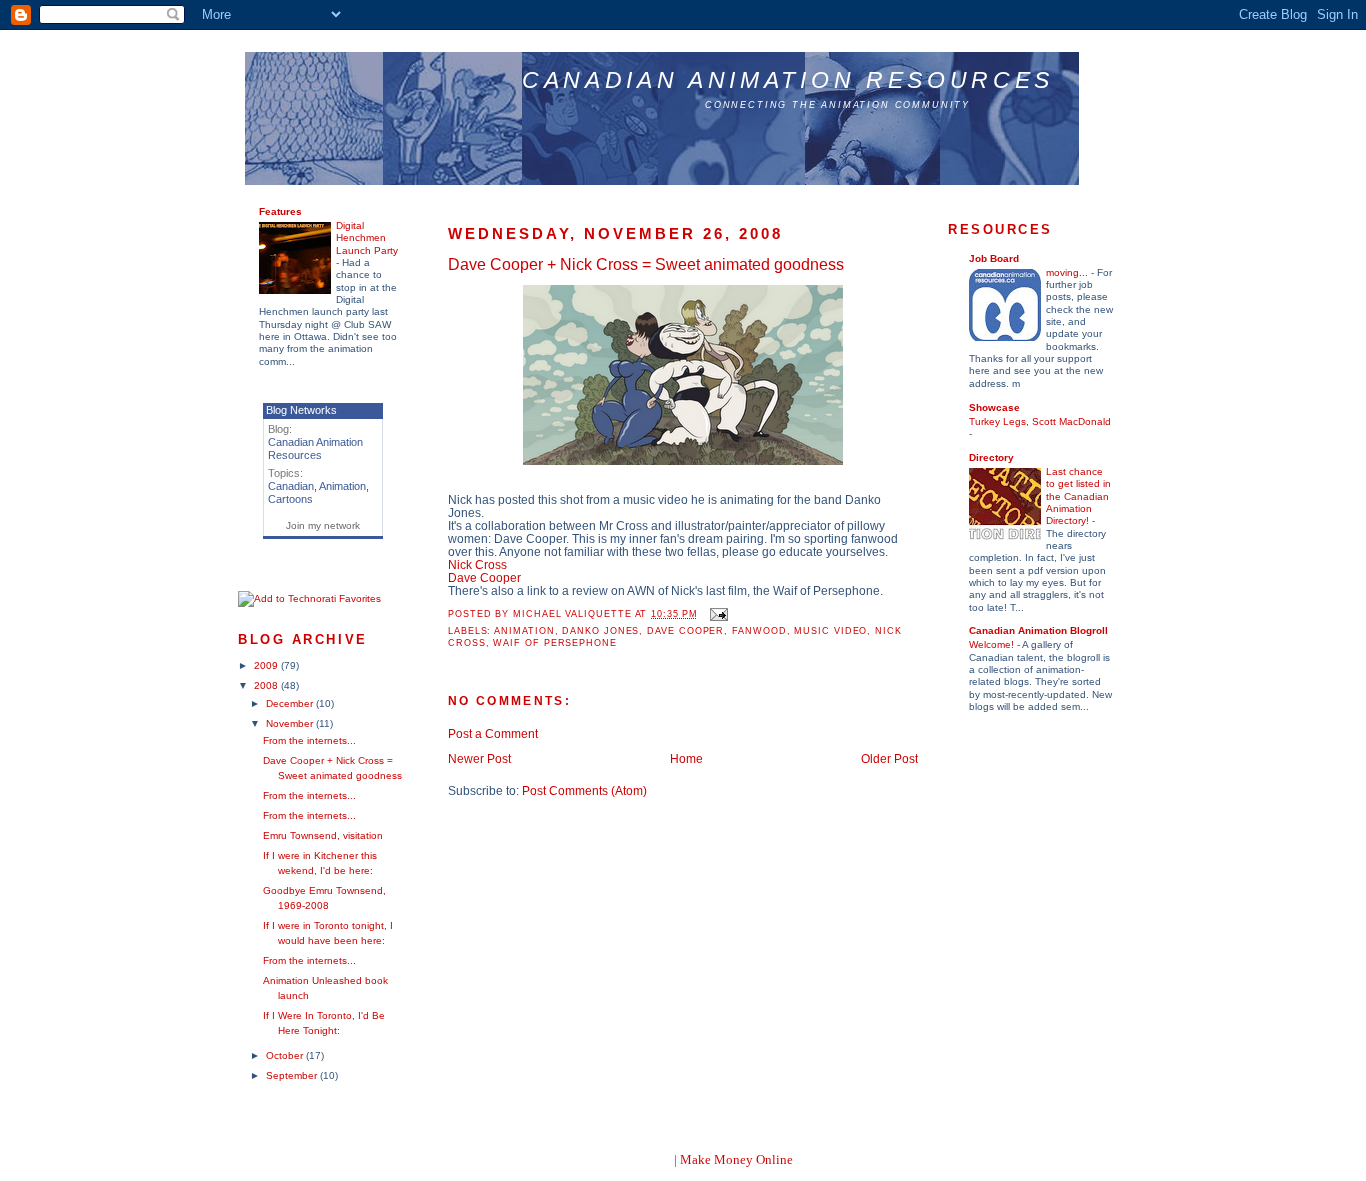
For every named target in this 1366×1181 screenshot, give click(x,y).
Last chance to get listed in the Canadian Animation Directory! (1078, 496)
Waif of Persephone (554, 643)
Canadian (291, 486)
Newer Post (479, 758)
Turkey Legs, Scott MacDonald (1040, 421)
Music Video (830, 631)
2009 (267, 665)
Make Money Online (736, 1159)
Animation (342, 486)
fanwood (759, 631)
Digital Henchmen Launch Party (367, 238)
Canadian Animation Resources (788, 80)
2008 (267, 685)
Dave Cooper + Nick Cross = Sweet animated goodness (646, 264)
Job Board (994, 258)
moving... (1068, 272)
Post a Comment (493, 733)
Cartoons (290, 499)
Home (686, 758)
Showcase (994, 407)
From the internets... (309, 740)
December (291, 703)
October (286, 1055)
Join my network (323, 525)
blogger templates (622, 1159)
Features (280, 211)
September (293, 1075)
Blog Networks (301, 410)
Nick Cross (477, 564)
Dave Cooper (484, 577)
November (291, 723)
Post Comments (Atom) (584, 790)
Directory (991, 457)
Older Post (889, 758)
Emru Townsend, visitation (323, 835)
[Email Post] (716, 614)
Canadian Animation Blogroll (1038, 630)
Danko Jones (600, 631)
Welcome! (993, 644)
